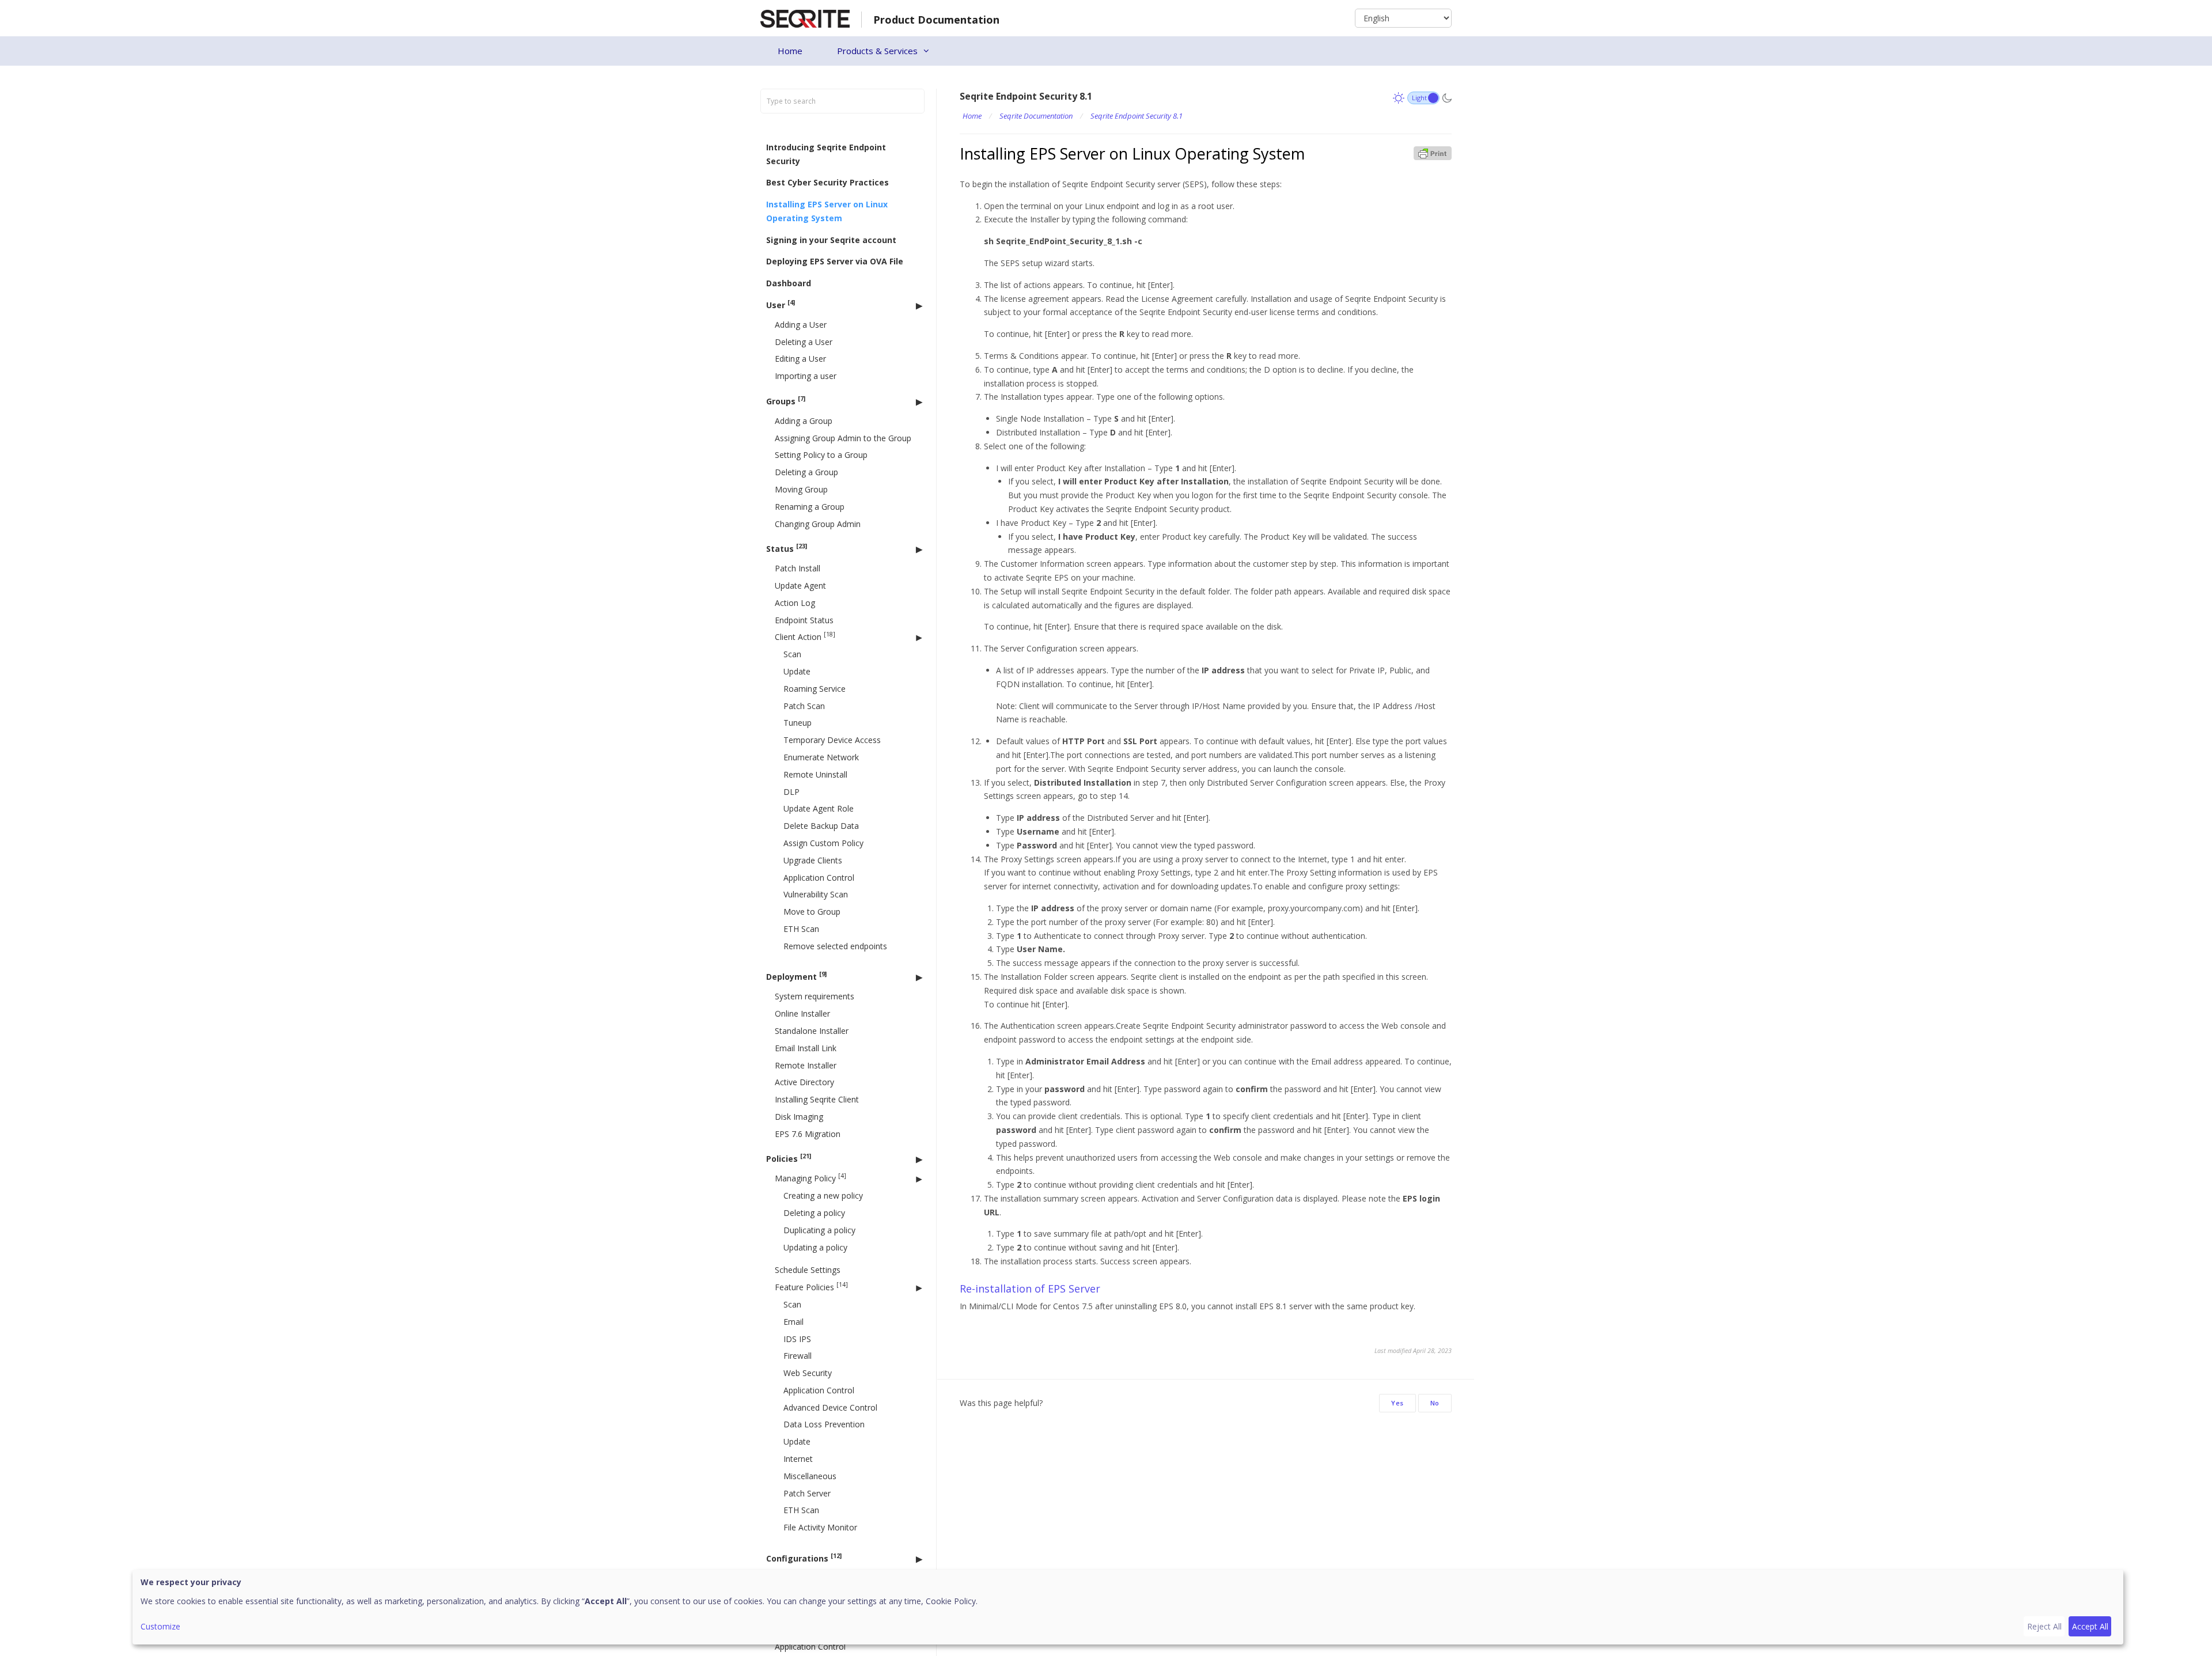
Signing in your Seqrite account (831, 239)
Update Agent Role (819, 808)
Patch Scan (804, 705)
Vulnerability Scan (816, 894)
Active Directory (804, 1082)
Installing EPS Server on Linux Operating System (827, 211)
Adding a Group (804, 420)
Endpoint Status (804, 619)
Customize (160, 1626)
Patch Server (807, 1493)
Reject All (2044, 1626)
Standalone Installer (812, 1030)
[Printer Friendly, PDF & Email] (1433, 152)
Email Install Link (806, 1047)
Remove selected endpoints (835, 946)
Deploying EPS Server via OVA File (835, 261)
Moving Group (801, 489)
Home (790, 51)
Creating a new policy (823, 1195)
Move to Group (812, 912)
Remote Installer (806, 1065)
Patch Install (798, 568)
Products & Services (877, 51)
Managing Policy (810, 1178)
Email (793, 1321)
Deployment (796, 976)
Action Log (795, 602)
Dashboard (789, 283)
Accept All (2090, 1626)
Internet (798, 1459)
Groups (786, 401)
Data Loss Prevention (824, 1424)
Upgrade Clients (813, 860)
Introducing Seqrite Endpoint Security (826, 154)
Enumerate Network (821, 757)
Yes (1397, 1403)
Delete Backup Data (821, 826)
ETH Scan (801, 929)
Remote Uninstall (815, 774)
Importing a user (806, 376)
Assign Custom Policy (823, 843)
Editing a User (800, 359)
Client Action (805, 636)
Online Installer (802, 1013)
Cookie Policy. (952, 1601)
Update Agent (800, 586)
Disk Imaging (799, 1116)
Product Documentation (936, 20)
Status (787, 548)
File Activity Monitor (820, 1527)
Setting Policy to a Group (821, 455)
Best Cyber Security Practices (827, 182)
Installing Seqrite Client (817, 1099)
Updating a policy (815, 1247)
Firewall (798, 1356)
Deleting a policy (814, 1212)
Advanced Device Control (830, 1407)
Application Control (819, 877)
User (781, 304)
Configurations (804, 1558)
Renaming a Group (810, 506)
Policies (789, 1158)
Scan (792, 654)
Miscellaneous (810, 1475)
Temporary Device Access (832, 740)
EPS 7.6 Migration (808, 1133)
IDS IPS (797, 1338)
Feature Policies (811, 1286)
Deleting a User (804, 341)
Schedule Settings (808, 1270)
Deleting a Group (806, 472)
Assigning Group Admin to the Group (843, 437)
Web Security (808, 1373)
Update (797, 671)
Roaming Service (815, 688)
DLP (791, 791)
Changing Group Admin (818, 523)
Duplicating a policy (819, 1229)
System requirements (815, 996)
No (1435, 1403)
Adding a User (801, 324)
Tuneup (798, 723)
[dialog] (1128, 1607)
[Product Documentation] (805, 18)
